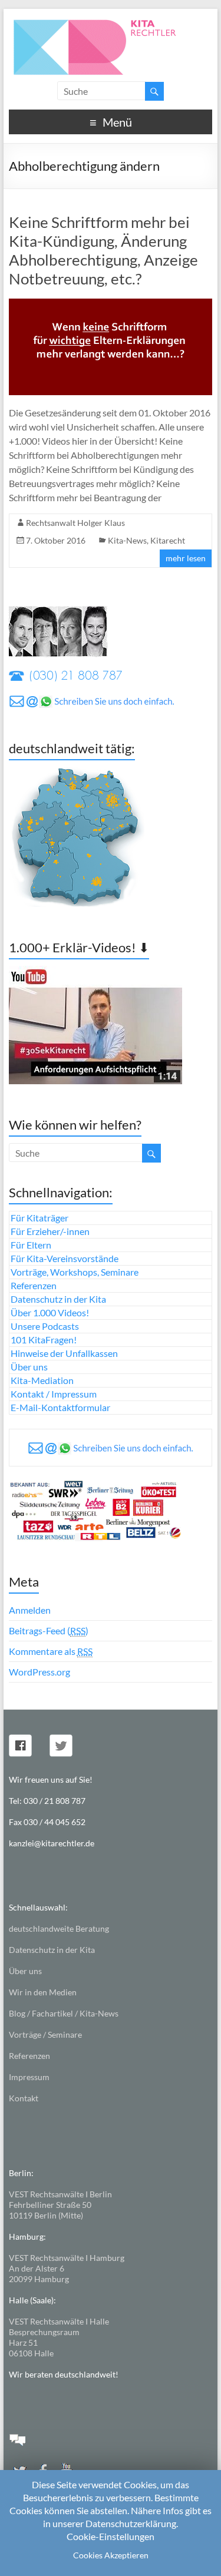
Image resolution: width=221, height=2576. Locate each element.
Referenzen (34, 1285)
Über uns (29, 1367)
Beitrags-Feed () (49, 1630)
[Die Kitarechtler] (111, 23)
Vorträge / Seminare (45, 2034)
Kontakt (24, 2098)
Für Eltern (31, 1245)
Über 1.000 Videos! (50, 1312)
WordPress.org (39, 1672)
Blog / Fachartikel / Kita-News (64, 2013)
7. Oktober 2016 (56, 540)
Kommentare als (51, 1651)
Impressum (29, 2077)
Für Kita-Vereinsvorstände (65, 1258)
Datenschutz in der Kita (58, 1299)
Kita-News (127, 540)
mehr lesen (186, 558)
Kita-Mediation (42, 1380)
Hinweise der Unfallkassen (64, 1353)
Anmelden (30, 1610)
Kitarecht (168, 540)
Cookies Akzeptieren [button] (111, 2555)
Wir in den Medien (43, 1992)
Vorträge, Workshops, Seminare (75, 1272)
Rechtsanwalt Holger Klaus (75, 523)
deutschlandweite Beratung (59, 1928)
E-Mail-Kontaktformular (60, 1407)
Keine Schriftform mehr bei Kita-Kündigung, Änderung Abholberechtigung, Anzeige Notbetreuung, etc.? (103, 250)
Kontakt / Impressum (54, 1394)
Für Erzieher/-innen (50, 1231)
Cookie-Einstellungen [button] (111, 2536)
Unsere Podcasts (45, 1326)
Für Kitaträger (39, 1218)
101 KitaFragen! (44, 1340)
